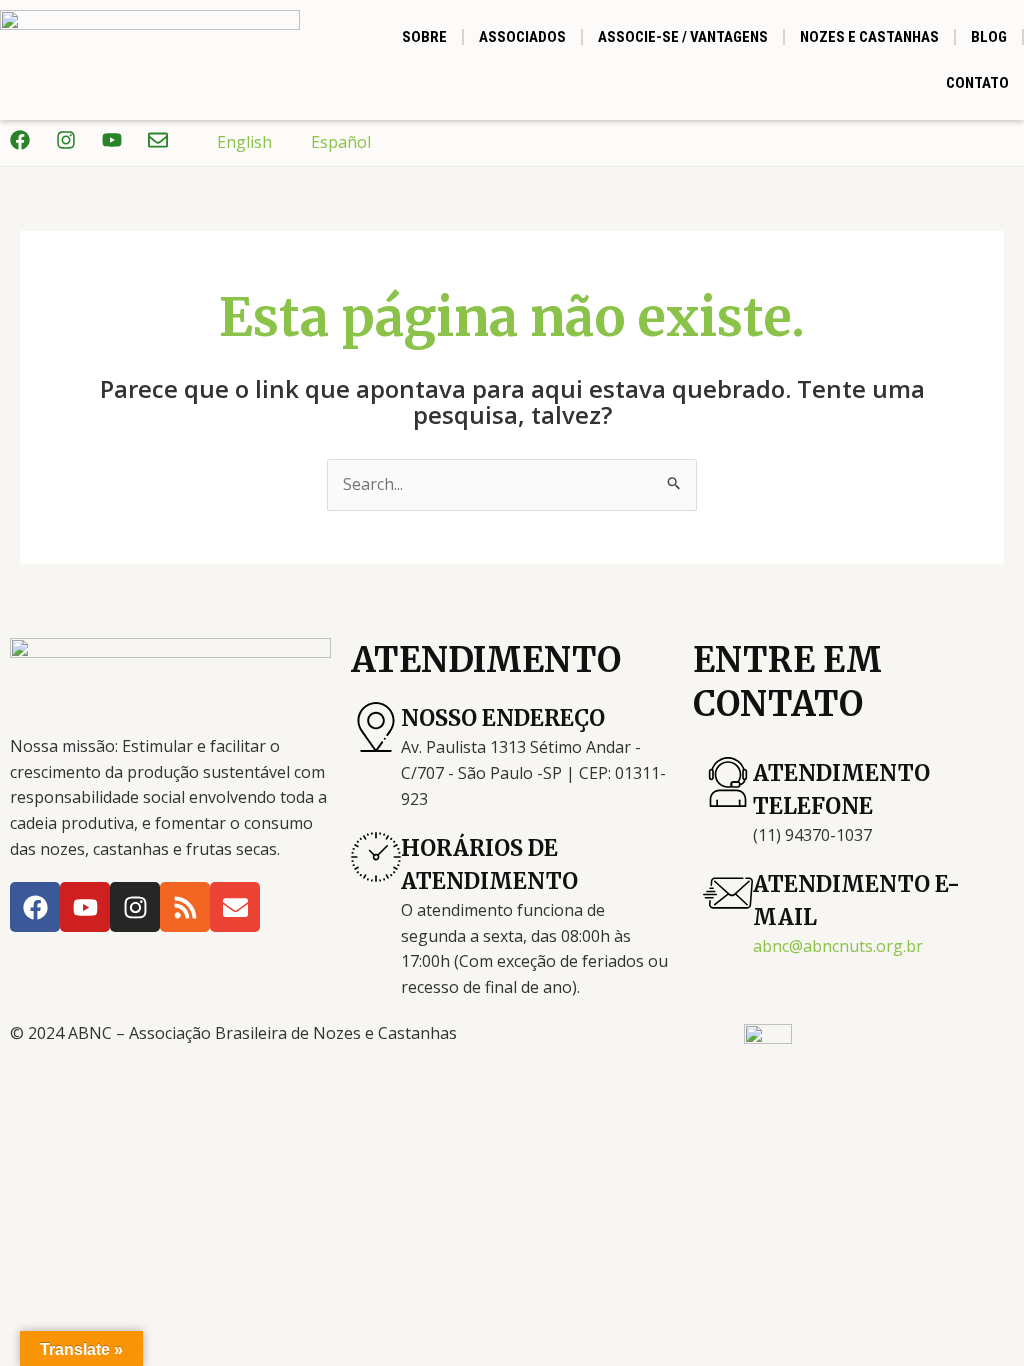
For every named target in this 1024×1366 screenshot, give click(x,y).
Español (341, 142)
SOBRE (424, 37)
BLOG (989, 37)
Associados (522, 37)
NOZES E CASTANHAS (869, 37)
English (244, 142)
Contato (977, 83)
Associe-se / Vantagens (683, 37)
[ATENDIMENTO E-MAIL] (728, 893)
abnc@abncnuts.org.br (838, 946)
